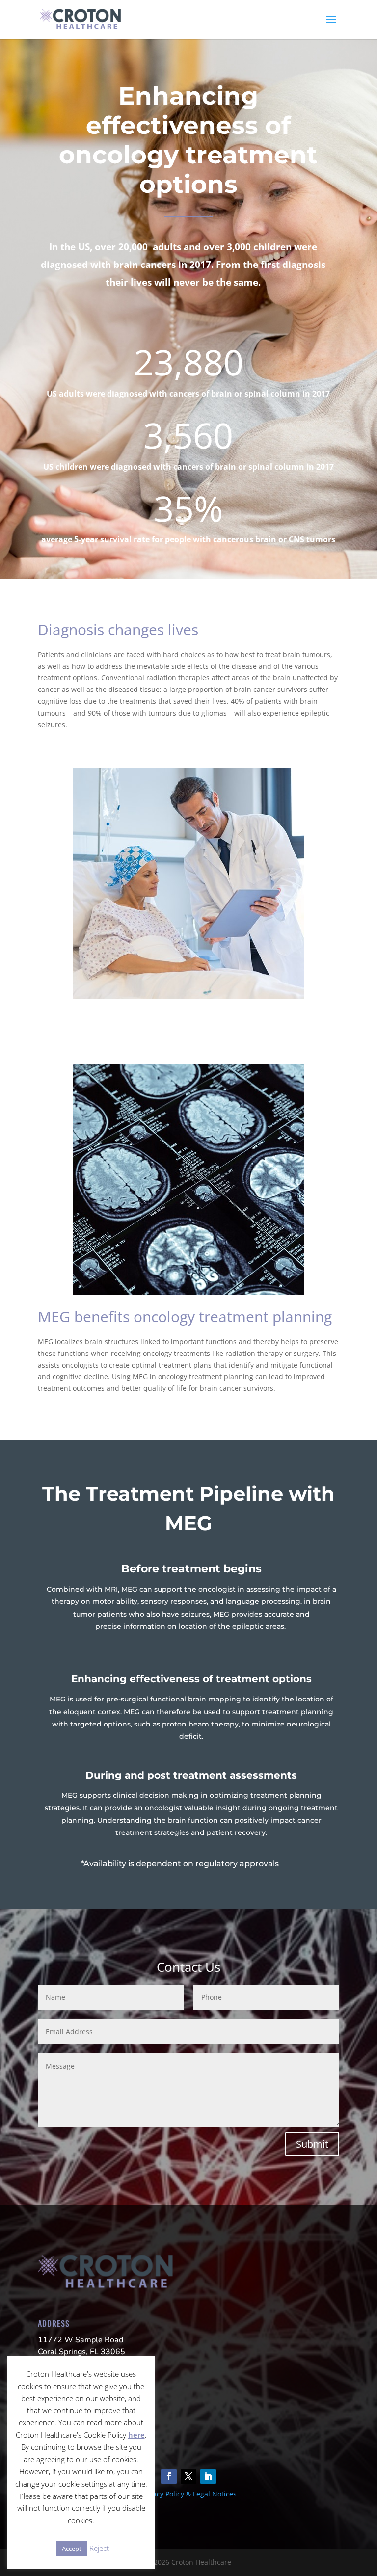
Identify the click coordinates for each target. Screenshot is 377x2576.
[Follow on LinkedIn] (208, 2476)
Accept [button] (72, 2549)
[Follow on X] (188, 2476)
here (136, 2435)
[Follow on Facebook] (169, 2476)
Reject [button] (99, 2548)
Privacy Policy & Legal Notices (188, 2494)
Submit (312, 2144)
